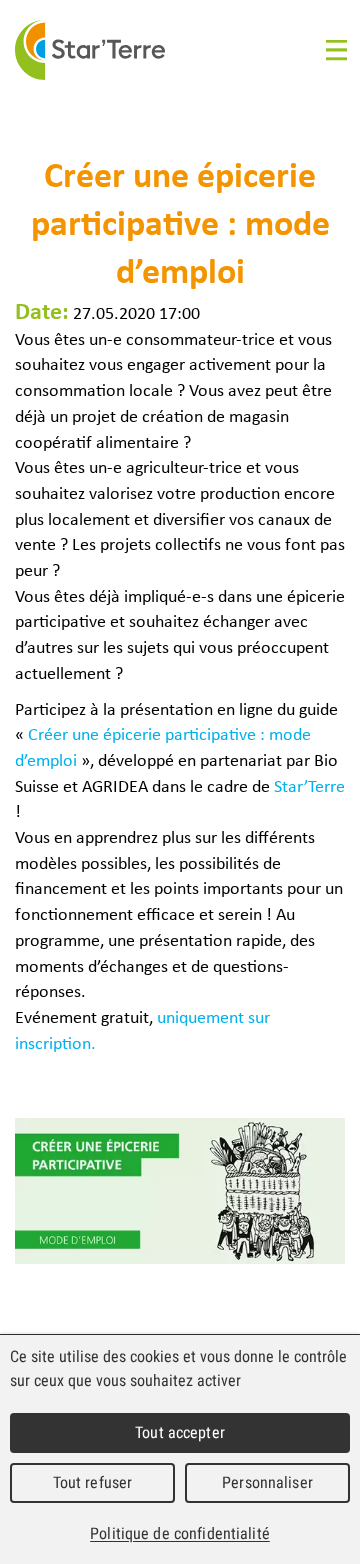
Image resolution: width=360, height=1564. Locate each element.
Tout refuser (93, 1482)
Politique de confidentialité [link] (180, 1533)
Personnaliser (267, 1482)
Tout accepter (180, 1432)
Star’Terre (309, 786)
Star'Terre (90, 50)
